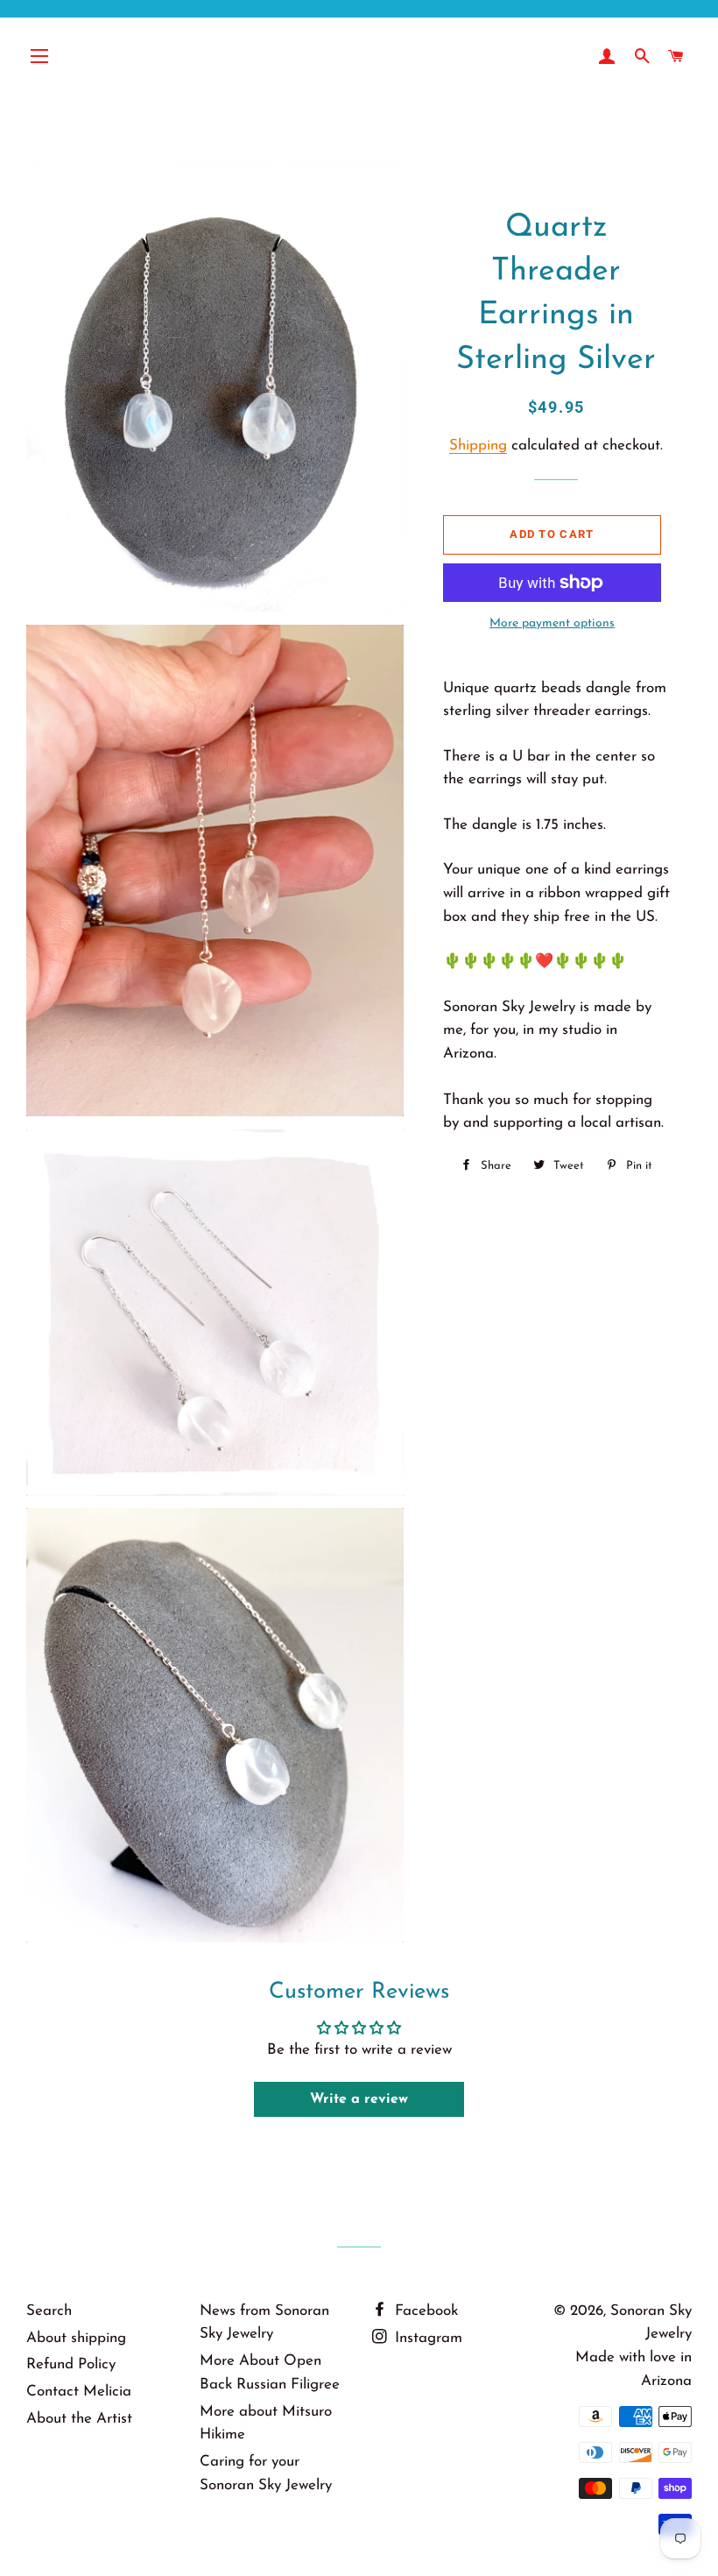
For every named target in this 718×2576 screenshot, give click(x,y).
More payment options (552, 623)
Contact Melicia (79, 2392)
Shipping (478, 446)
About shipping (76, 2338)
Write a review (359, 2099)
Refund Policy (71, 2364)
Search (49, 2311)
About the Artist (79, 2419)
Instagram (426, 2338)
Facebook (424, 2311)
